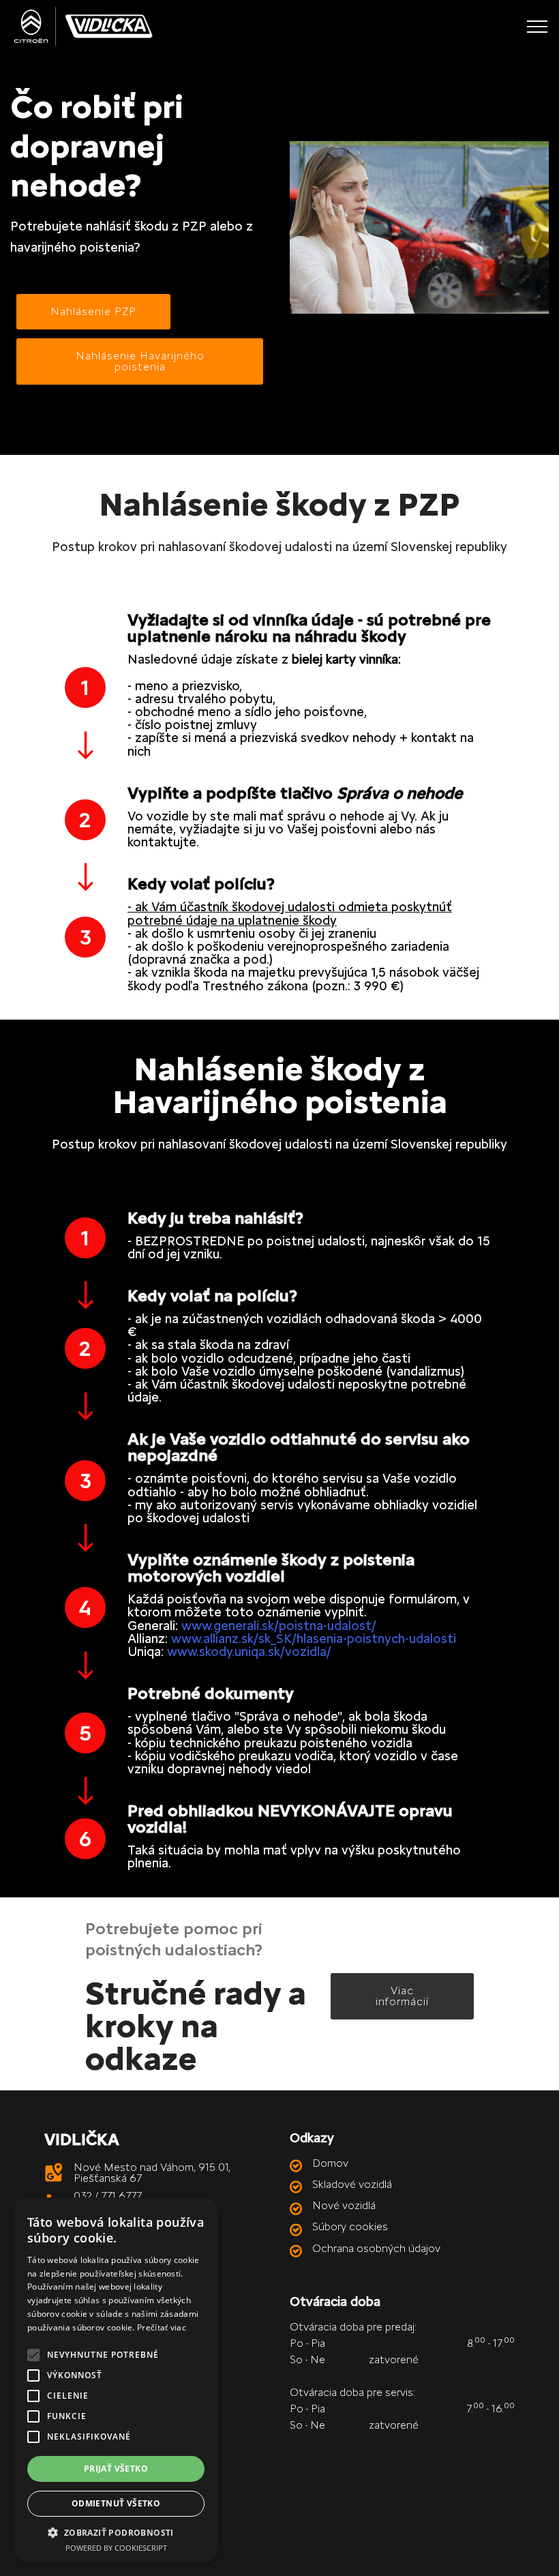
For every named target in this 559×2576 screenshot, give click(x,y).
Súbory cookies (350, 2226)
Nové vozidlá (344, 2205)
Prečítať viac (162, 2327)
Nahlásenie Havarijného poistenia (140, 361)
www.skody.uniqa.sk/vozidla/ (249, 1652)
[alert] (116, 2380)
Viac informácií (402, 1996)
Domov (330, 2163)
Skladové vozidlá (352, 2184)
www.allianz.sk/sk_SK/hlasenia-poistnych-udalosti (314, 1639)
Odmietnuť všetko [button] (116, 2503)
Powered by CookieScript (116, 2548)
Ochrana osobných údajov (376, 2248)
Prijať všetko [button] (116, 2469)
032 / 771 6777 (108, 2196)
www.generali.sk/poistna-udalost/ (279, 1626)
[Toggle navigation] (538, 27)
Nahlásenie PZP (93, 311)
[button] (116, 2532)
